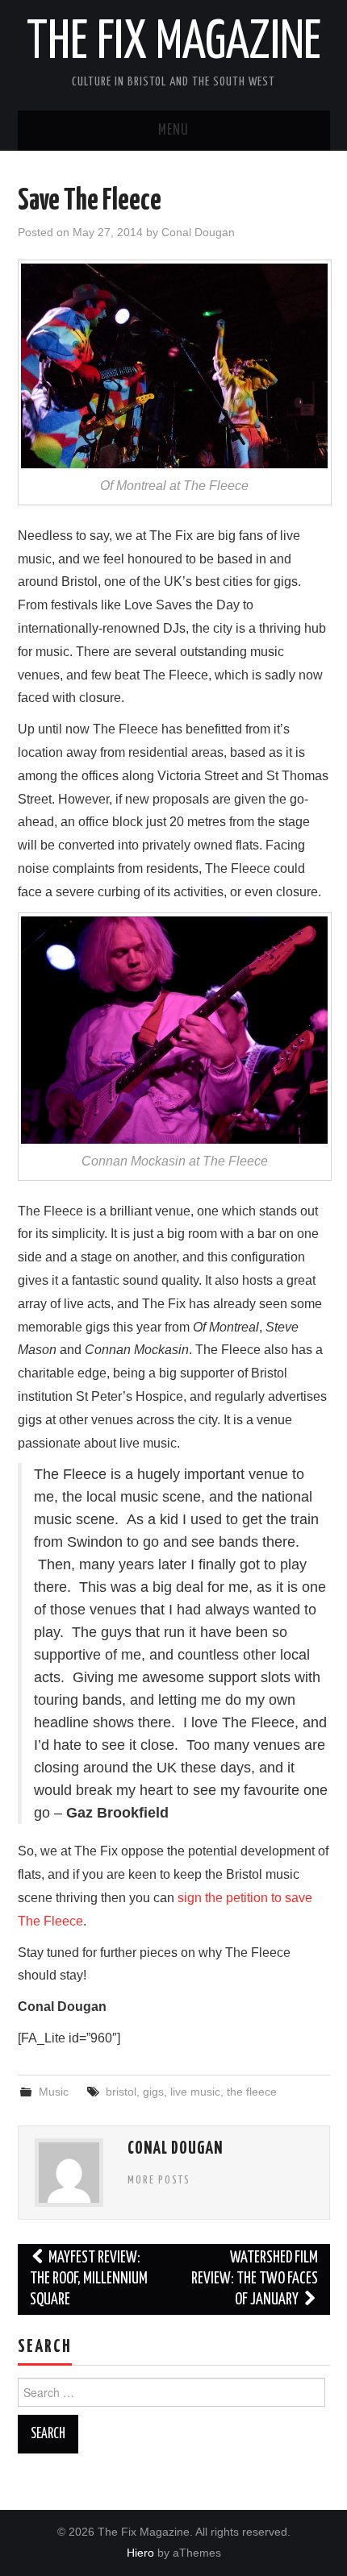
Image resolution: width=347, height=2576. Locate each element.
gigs (153, 2092)
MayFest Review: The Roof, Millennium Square (89, 2279)
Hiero (140, 2553)
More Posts (159, 2180)
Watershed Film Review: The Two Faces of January (255, 2279)
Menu (173, 131)
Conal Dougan (198, 232)
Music (54, 2092)
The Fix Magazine (174, 44)
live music (195, 2092)
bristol (121, 2092)
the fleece (252, 2092)
